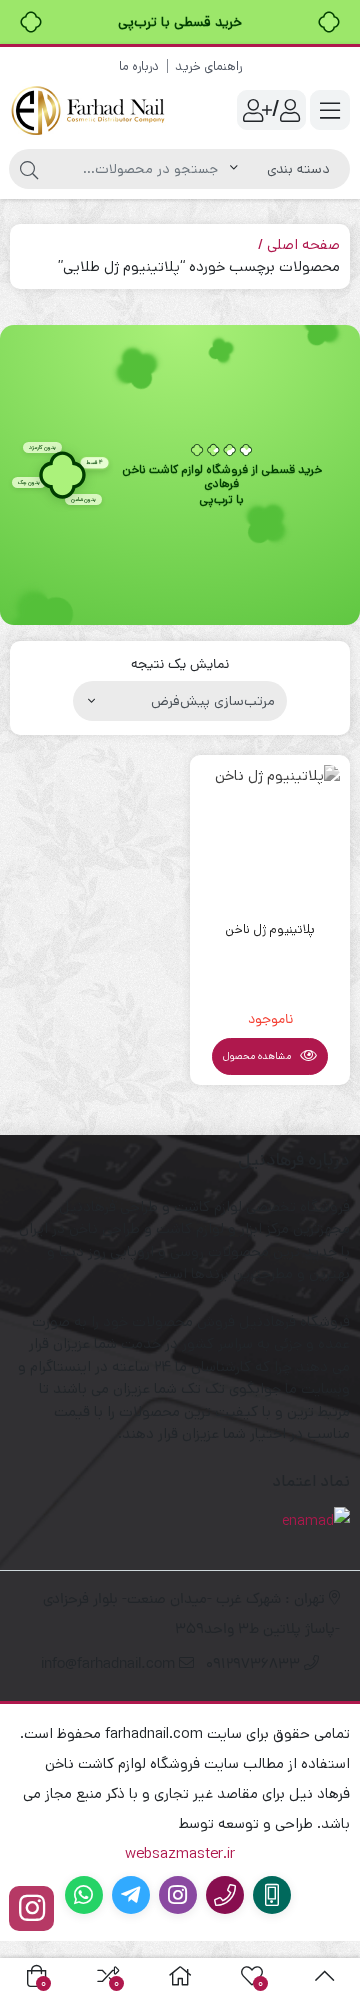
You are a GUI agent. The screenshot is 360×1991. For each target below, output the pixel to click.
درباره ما (139, 66)
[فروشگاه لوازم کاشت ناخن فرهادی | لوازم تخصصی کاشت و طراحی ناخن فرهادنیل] (90, 110)
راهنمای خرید (208, 66)
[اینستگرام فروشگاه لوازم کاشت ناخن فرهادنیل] (31, 1908)
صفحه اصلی (303, 244)
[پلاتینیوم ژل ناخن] (270, 835)
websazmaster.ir (180, 1853)
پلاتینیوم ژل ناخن (270, 929)
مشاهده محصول (258, 1056)
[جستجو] (29, 169)
